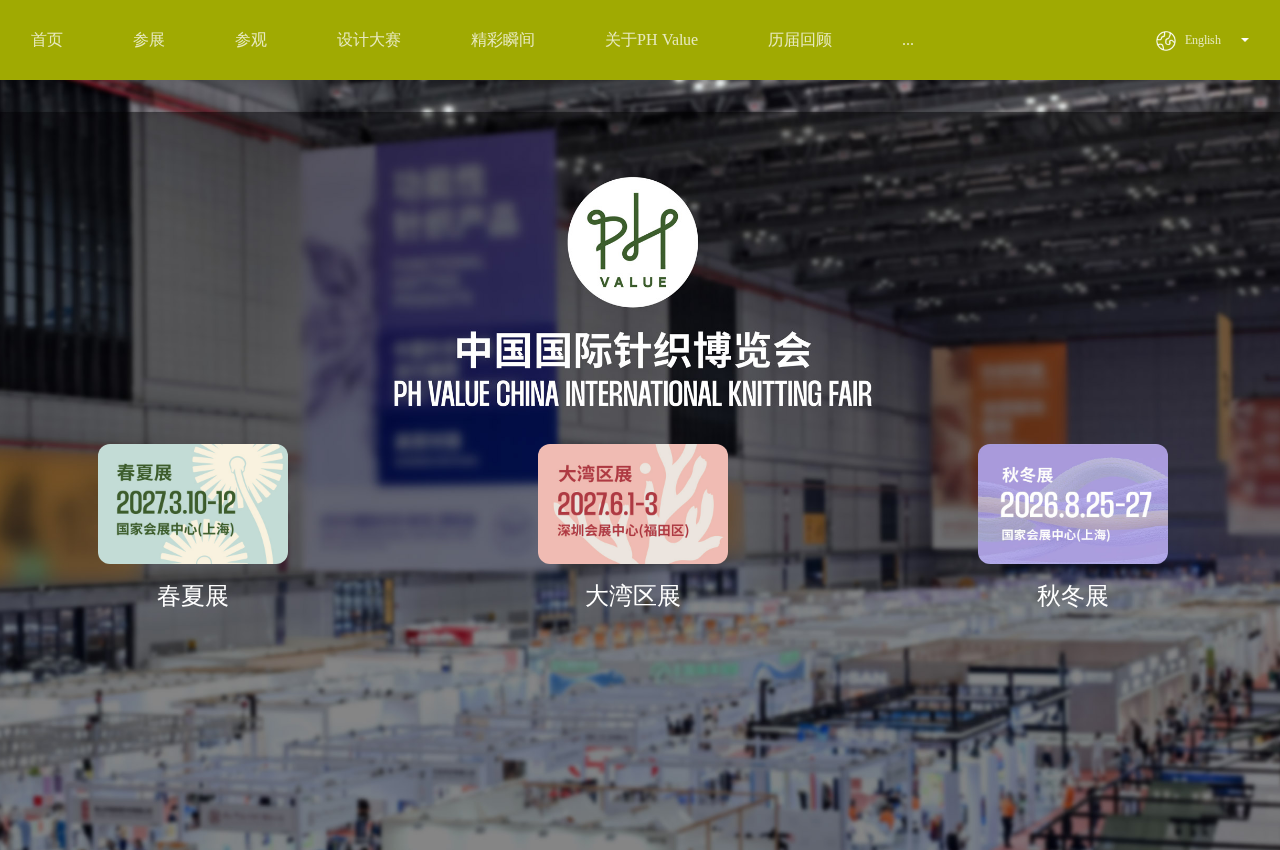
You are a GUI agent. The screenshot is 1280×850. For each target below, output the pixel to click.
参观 (251, 39)
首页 (47, 39)
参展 (149, 39)
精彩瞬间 (503, 39)
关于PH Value (651, 39)
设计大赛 (369, 39)
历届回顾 (800, 39)
